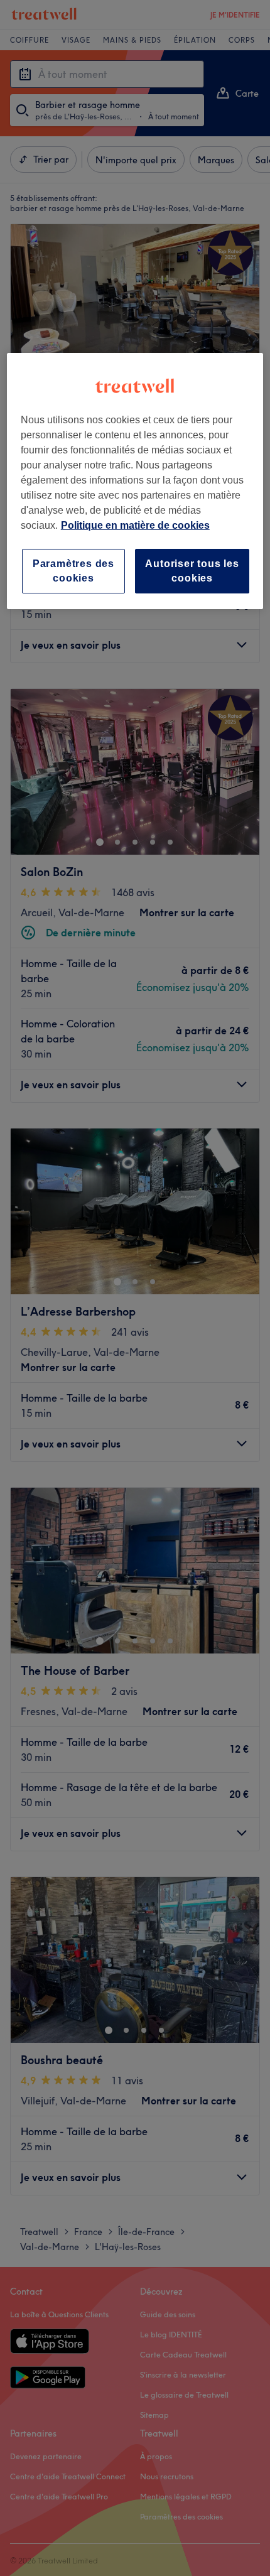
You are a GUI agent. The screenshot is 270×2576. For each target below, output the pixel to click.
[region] (135, 481)
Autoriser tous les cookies (192, 571)
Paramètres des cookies (73, 571)
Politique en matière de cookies (135, 525)
